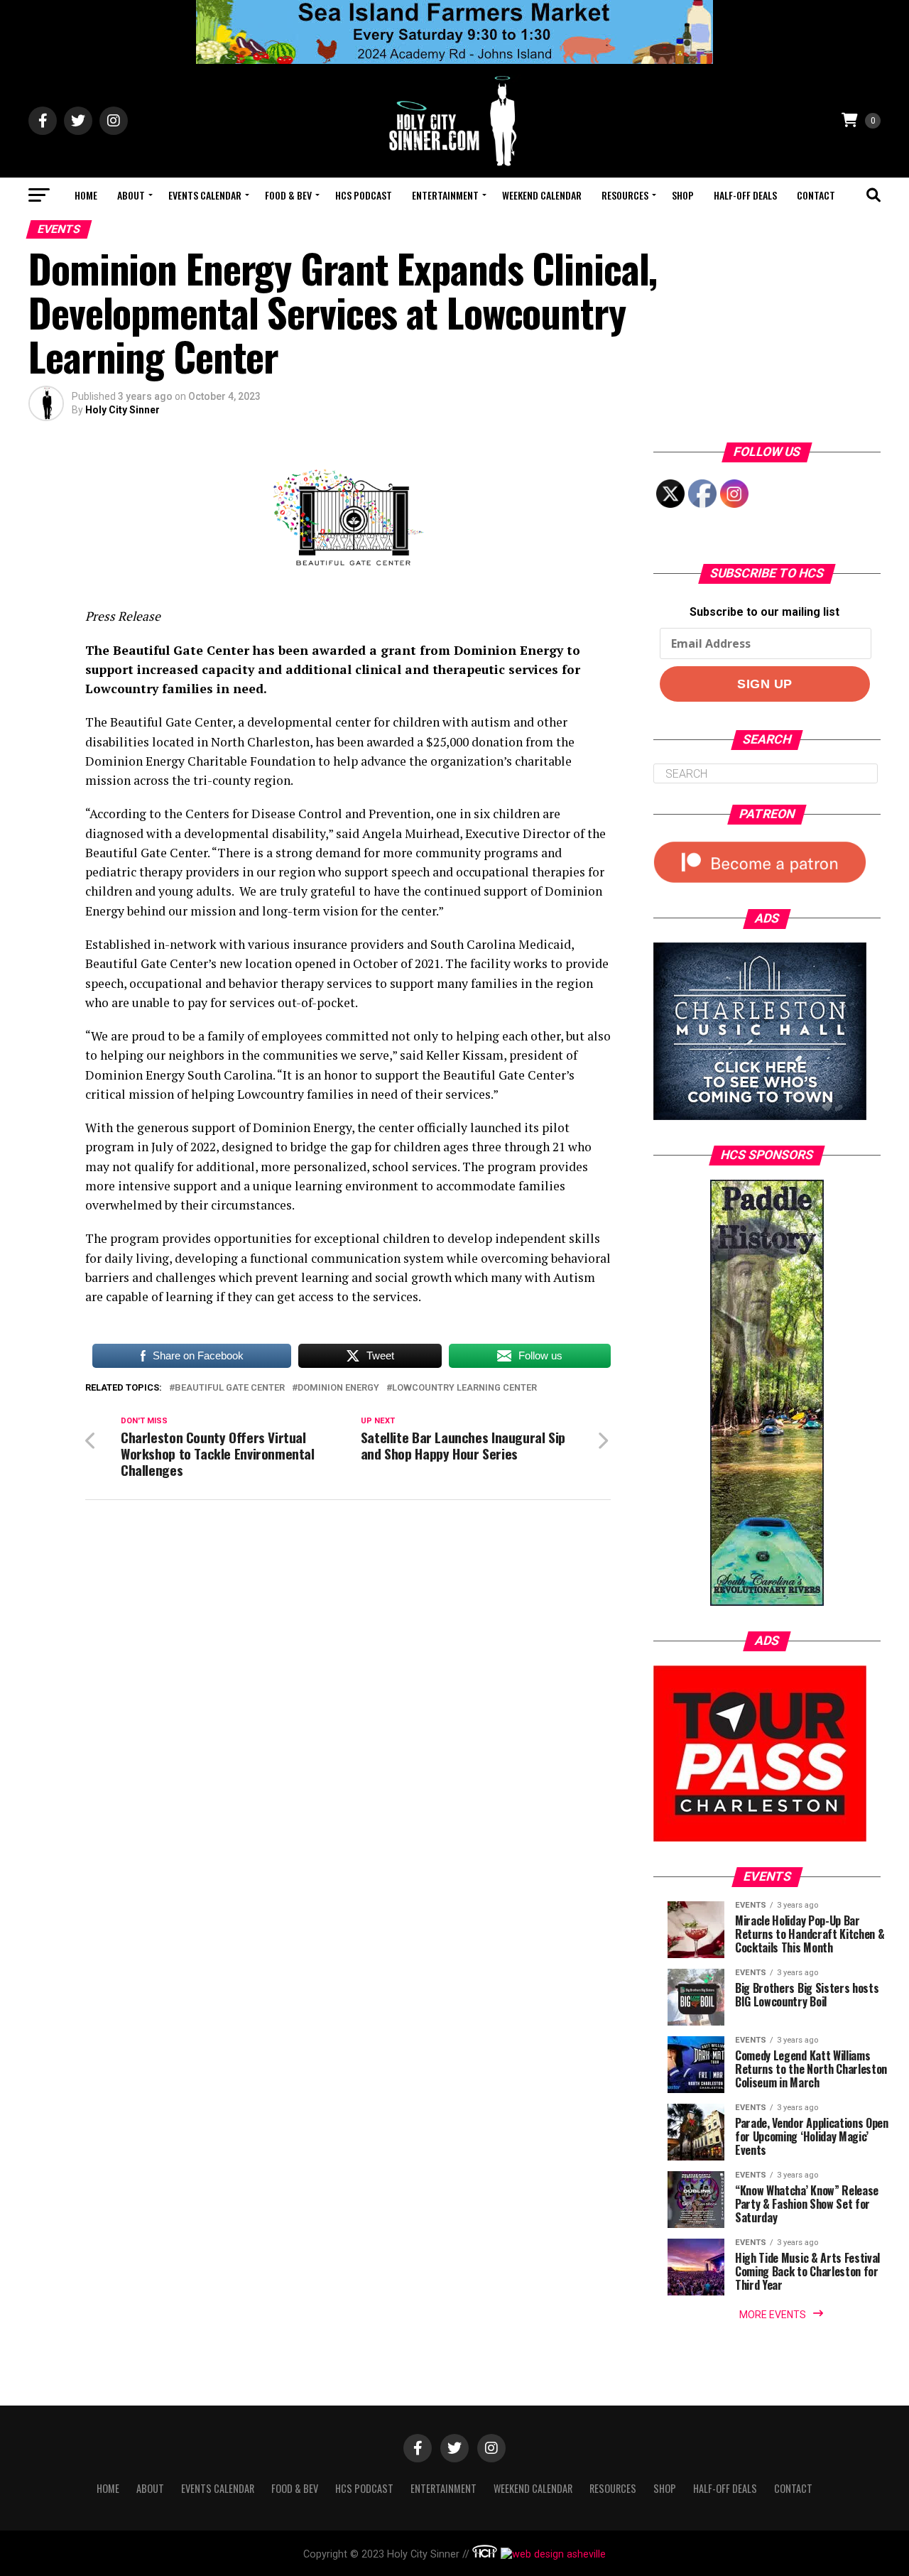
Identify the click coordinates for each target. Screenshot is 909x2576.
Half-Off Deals (745, 195)
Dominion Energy (338, 1388)
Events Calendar (205, 195)
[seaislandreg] (454, 60)
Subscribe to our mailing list (764, 612)
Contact (816, 195)
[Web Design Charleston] (485, 2554)
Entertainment (445, 195)
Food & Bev (288, 195)
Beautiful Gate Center (230, 1388)
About (131, 195)
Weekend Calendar (542, 195)
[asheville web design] (551, 2554)
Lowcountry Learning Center (464, 1388)
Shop (683, 195)
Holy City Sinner (123, 410)
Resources (625, 195)
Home (86, 195)
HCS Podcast (364, 195)
